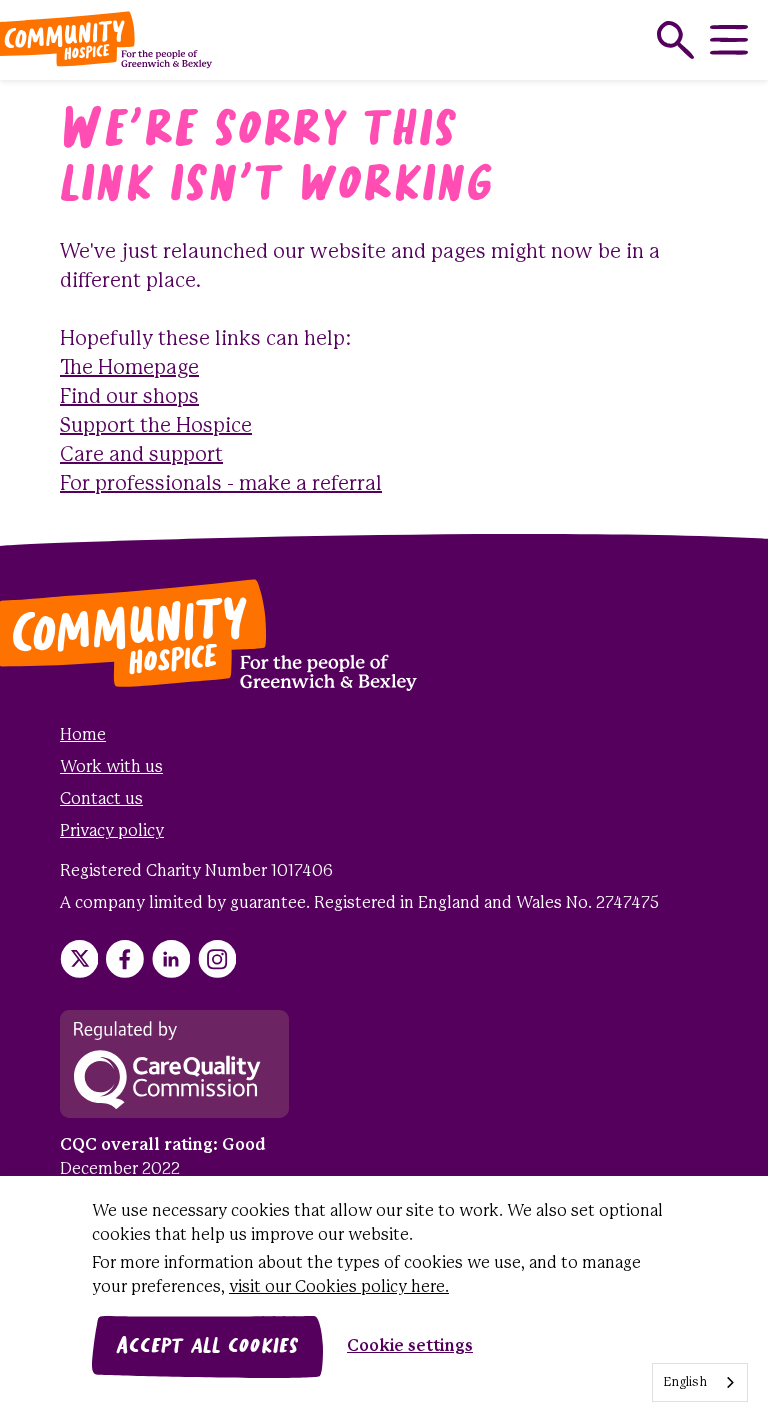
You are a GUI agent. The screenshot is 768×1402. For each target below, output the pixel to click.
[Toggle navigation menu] (729, 40)
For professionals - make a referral (221, 484)
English (685, 1382)
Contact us (101, 799)
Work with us (111, 767)
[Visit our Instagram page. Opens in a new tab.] (217, 959)
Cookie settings (410, 1346)
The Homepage (129, 368)
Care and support (141, 455)
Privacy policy (112, 831)
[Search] (675, 40)
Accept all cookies (207, 1347)
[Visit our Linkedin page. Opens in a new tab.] (171, 959)
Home (83, 735)
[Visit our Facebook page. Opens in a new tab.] (125, 959)
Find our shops (129, 397)
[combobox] (700, 1382)
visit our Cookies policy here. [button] (339, 1287)
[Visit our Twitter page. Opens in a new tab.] (79, 959)
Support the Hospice (156, 426)
